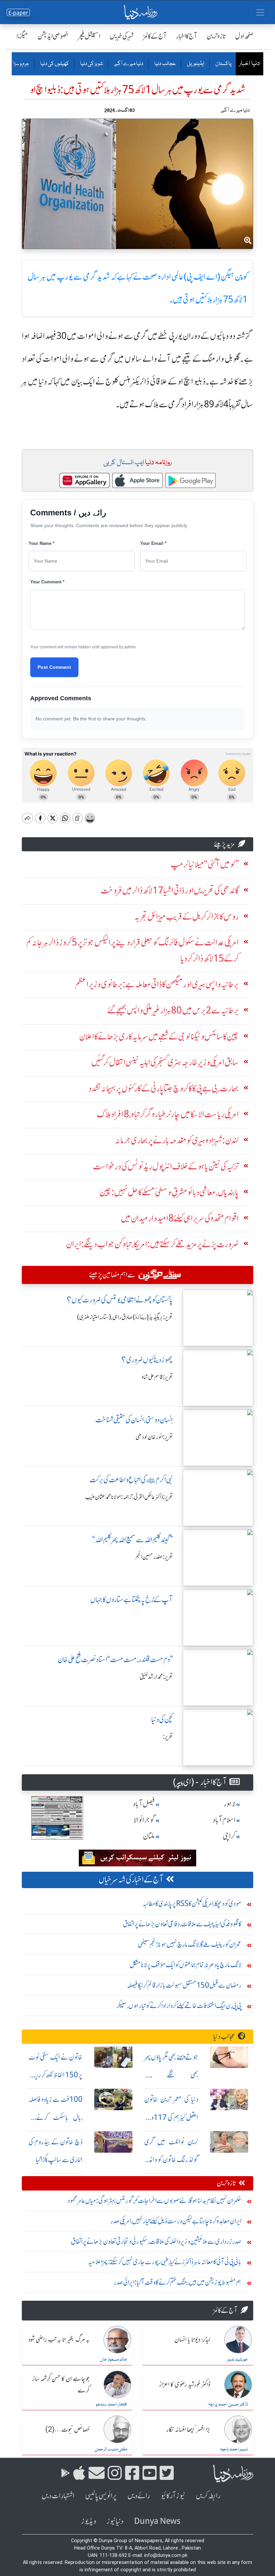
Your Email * (153, 543)
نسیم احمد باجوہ (234, 2449)
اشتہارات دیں (58, 2496)
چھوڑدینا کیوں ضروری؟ (147, 1360)
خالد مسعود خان (114, 2360)
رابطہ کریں (208, 2496)
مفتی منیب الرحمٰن (111, 2449)
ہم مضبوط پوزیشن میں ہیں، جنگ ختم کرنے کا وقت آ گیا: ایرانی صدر (178, 2282)
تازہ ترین (216, 36)
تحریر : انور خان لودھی (154, 1437)
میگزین (20, 36)
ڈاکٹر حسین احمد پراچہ (228, 2405)
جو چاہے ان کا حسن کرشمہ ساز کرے (61, 2385)
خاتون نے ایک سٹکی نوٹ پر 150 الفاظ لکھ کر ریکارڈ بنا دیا (56, 2075)
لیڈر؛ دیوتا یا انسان (192, 2340)
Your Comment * (47, 582)
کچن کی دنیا (162, 1720)
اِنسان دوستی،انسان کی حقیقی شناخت (134, 1420)
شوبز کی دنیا (91, 64)
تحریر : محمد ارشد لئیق (156, 1677)
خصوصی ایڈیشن (53, 36)
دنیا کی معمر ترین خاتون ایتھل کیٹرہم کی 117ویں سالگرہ (171, 2117)
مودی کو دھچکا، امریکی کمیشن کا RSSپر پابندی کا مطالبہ (192, 1903)
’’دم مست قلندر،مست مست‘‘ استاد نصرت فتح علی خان (115, 1660)
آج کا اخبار (187, 36)
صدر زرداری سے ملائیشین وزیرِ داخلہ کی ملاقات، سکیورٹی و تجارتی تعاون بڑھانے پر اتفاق (156, 2241)
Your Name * (41, 543)
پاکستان (223, 64)
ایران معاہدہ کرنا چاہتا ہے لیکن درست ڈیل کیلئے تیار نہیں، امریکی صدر (176, 2221)
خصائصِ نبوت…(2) (67, 2430)
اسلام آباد (224, 1820)
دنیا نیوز (115, 2521)
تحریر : (168, 1737)
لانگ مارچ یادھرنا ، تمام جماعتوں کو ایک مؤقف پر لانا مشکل (185, 1965)
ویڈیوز (89, 2521)
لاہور (230, 1804)
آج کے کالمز (155, 36)
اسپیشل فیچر (89, 36)
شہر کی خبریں (122, 36)
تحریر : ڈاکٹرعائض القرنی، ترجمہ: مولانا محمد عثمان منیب (129, 1497)
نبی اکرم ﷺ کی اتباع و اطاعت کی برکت (131, 1480)
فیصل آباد (144, 1804)
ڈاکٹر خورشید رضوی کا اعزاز (185, 2385)
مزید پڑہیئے (224, 844)
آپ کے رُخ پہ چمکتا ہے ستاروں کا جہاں (131, 1600)
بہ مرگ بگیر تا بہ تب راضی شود (59, 2340)
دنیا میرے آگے (128, 64)
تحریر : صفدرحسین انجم (154, 1557)
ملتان (149, 1836)
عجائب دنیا (165, 64)
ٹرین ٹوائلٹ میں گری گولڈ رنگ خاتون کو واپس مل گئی (171, 2160)
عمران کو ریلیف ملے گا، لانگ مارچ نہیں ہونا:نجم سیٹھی (190, 1944)
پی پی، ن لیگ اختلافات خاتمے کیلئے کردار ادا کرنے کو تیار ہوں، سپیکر (179, 2006)
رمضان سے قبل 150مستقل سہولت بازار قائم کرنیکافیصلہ (184, 1985)
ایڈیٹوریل (195, 64)
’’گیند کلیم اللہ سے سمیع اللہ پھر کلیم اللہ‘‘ (132, 1540)
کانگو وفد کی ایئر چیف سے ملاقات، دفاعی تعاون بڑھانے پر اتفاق (182, 1924)
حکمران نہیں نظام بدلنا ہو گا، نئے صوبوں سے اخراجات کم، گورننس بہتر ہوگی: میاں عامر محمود (154, 2200)
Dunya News (157, 2521)
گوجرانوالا (144, 1820)
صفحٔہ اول (244, 36)
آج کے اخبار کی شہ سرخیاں (131, 1880)
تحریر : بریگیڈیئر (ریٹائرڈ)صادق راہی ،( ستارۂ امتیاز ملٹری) (125, 1317)
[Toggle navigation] (260, 12)
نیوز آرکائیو (173, 2496)
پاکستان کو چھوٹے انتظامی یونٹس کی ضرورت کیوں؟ (120, 1300)
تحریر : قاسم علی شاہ (157, 1377)
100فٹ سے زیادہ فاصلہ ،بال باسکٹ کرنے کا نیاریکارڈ (56, 2117)
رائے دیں (139, 2496)
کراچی (229, 1836)
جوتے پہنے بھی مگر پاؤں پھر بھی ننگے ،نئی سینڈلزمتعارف (171, 2075)
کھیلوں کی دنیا (54, 64)
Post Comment (54, 667)
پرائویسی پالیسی (101, 2496)
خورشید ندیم (238, 2360)
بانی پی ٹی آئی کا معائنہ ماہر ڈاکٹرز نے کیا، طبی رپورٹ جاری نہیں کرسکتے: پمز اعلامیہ (165, 2262)
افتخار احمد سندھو (112, 2405)
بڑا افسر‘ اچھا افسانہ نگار (188, 2430)
